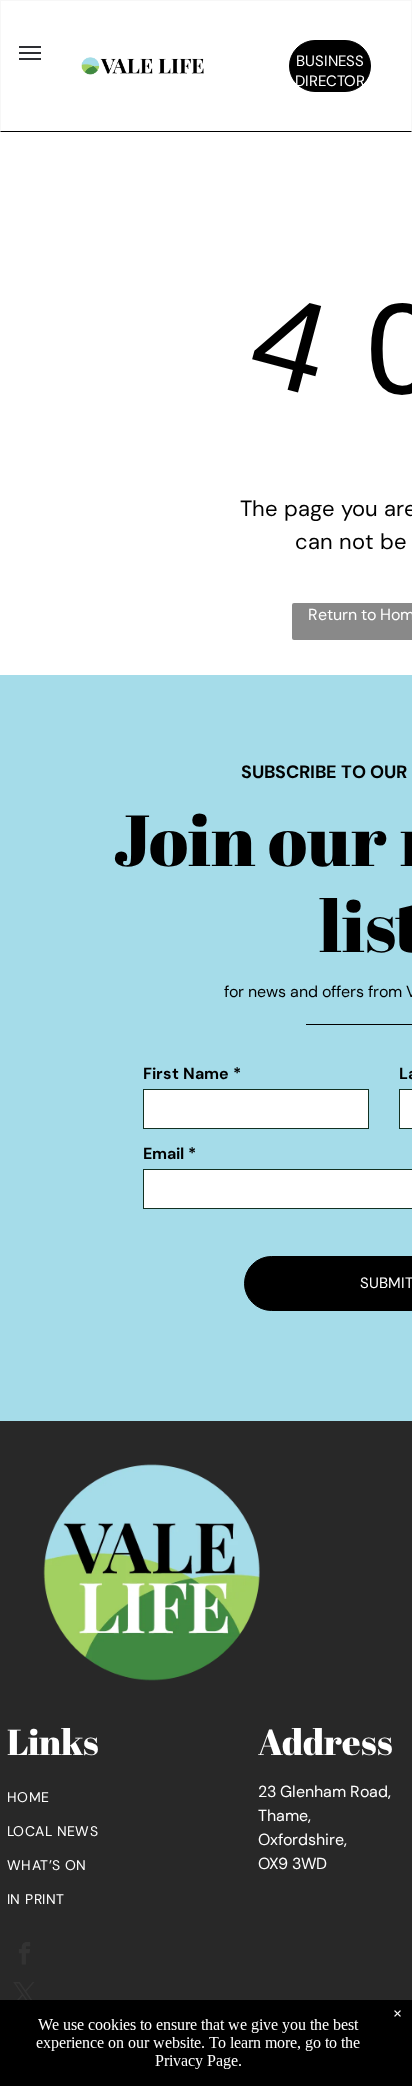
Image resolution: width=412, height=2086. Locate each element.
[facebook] (24, 1956)
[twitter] (24, 1996)
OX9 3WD (292, 1863)
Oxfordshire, (302, 1839)
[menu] (30, 53)
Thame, (284, 1815)
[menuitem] (132, 1797)
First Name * (192, 1073)
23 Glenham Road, (324, 1791)
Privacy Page (196, 2060)
